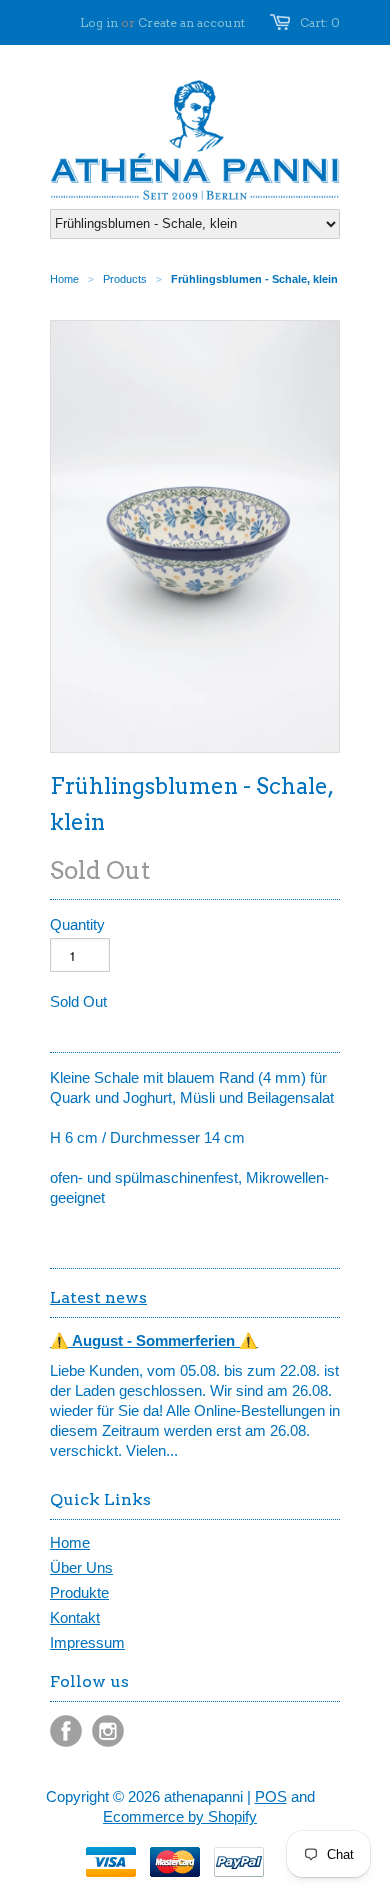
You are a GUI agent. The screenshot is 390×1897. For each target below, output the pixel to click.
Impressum (87, 1642)
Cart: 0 (320, 22)
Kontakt (75, 1617)
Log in (99, 22)
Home (70, 1542)
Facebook (66, 1731)
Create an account (191, 22)
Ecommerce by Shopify (180, 1816)
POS (271, 1796)
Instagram (108, 1731)
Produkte (79, 1592)
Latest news (98, 1297)
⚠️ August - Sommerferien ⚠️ (154, 1340)
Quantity (77, 924)
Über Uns (81, 1567)
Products (125, 279)
